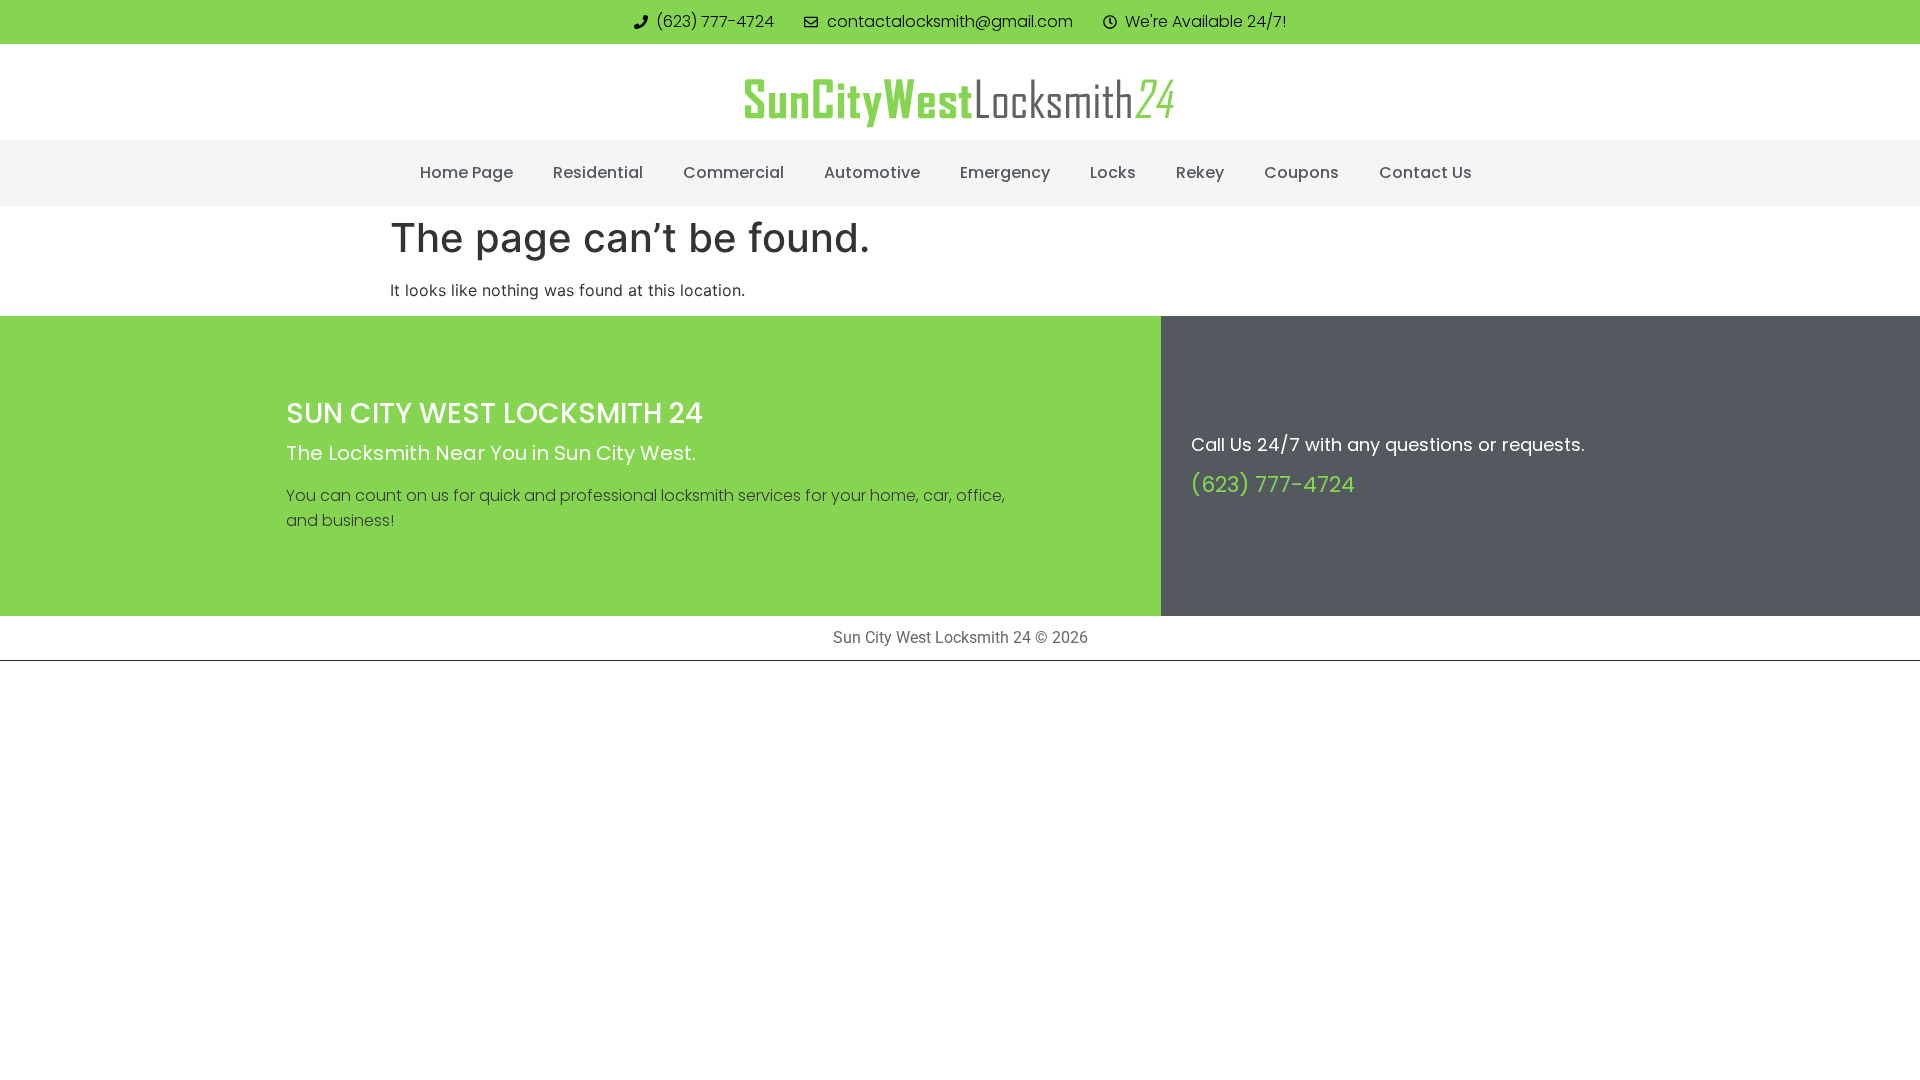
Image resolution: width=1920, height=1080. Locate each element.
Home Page (466, 172)
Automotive (872, 172)
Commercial (733, 172)
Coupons (1301, 172)
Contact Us (1425, 172)
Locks (1113, 172)
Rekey (1200, 172)
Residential (598, 172)
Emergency (1005, 172)
